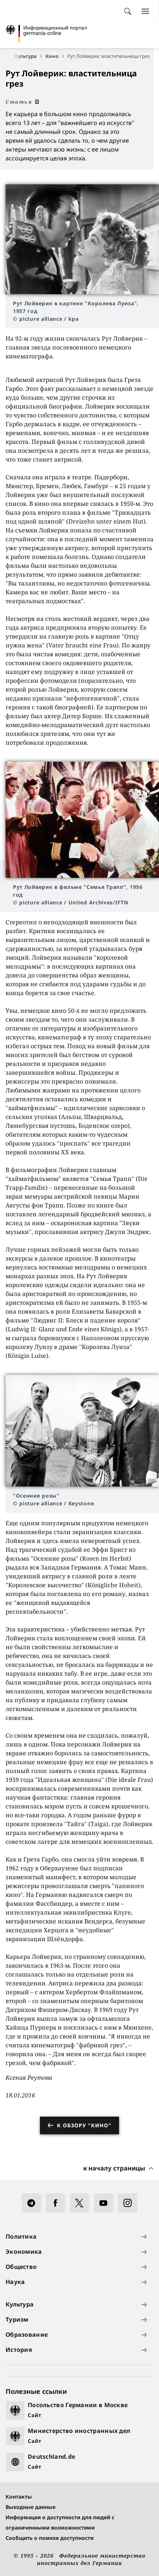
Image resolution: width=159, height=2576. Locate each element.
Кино (52, 56)
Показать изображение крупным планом (82, 239)
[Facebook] (58, 2203)
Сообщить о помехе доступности (50, 2538)
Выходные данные (31, 2507)
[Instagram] (130, 2203)
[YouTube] (106, 2203)
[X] (82, 2203)
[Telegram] (34, 2203)
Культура (26, 56)
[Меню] (145, 11)
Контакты (19, 2497)
